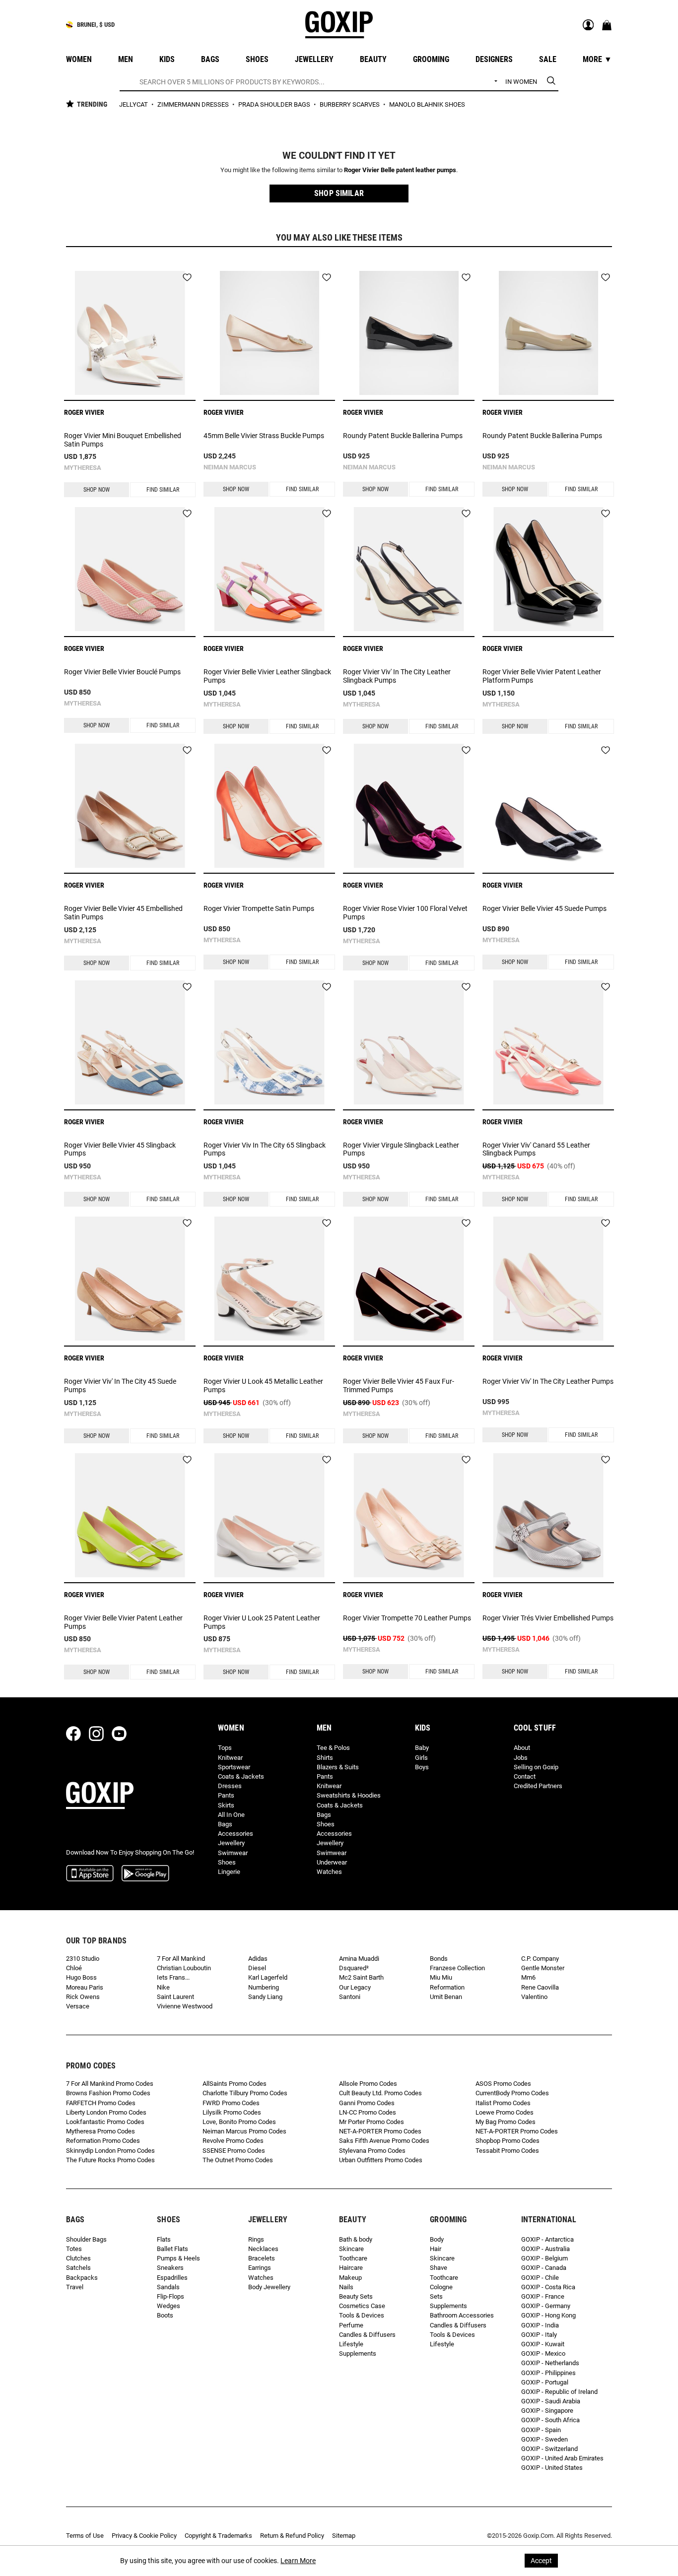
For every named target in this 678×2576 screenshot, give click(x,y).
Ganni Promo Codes (367, 2103)
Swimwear (233, 1853)
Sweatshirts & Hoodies (349, 1795)
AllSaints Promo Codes (235, 2084)
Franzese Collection (457, 1968)
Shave (439, 2268)
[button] (339, 193)
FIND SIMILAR (163, 490)
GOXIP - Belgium (544, 2258)
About (522, 1748)
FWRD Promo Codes (231, 2103)
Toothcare (353, 2258)
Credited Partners (538, 1786)
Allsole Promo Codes (368, 2084)
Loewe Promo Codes (505, 2112)
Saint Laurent (175, 1997)
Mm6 (528, 1977)
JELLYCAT (134, 104)
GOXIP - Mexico (543, 2353)
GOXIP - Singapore (547, 2411)
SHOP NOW (97, 490)
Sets (436, 2296)
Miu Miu (441, 1977)
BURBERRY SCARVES (350, 104)
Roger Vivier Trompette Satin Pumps (259, 908)
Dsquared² (354, 1968)
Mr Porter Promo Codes (372, 2122)
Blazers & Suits (338, 1767)
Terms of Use (85, 2536)
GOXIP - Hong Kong (548, 2315)
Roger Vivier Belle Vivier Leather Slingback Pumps (267, 676)
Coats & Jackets (241, 1776)
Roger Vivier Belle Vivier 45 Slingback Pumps (120, 1149)
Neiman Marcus (230, 467)
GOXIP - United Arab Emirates (562, 2458)
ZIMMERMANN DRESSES (194, 104)
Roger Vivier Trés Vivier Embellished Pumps (548, 1618)
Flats (164, 2239)
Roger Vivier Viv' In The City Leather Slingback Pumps (397, 676)
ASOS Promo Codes (503, 2084)
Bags (225, 1824)
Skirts (226, 1805)
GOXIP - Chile (540, 2278)
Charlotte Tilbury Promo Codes (245, 2093)
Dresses (230, 1786)
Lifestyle (351, 2344)
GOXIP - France (543, 2296)
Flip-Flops (170, 2296)
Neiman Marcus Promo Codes (244, 2131)
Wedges (169, 2306)
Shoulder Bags (86, 2239)
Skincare (351, 2249)
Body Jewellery (269, 2287)
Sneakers (170, 2268)
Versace (78, 2006)
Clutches (78, 2258)
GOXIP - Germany (546, 2306)
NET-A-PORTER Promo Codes (380, 2131)
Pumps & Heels (178, 2258)
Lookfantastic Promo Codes (105, 2122)
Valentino (534, 1997)
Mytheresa (83, 468)
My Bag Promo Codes (506, 2122)
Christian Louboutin (184, 1968)
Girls (421, 1758)
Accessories (236, 1834)
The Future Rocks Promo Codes (110, 2160)
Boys (422, 1767)
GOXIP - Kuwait (543, 2344)
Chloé (74, 1968)
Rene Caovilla (540, 1987)
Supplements (358, 2353)
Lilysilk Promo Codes (232, 2112)
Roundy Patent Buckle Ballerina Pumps (403, 436)
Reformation (447, 1987)
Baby (422, 1748)
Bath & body (356, 2239)
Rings (256, 2239)
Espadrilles (172, 2278)
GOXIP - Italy (539, 2335)
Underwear (332, 1862)
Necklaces (263, 2249)
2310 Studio (83, 1959)
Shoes (227, 1862)
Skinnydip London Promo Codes (110, 2151)
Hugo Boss (81, 1977)
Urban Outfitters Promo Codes (381, 2160)
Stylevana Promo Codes (372, 2151)
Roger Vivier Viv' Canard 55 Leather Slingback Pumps (536, 1149)
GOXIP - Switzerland (549, 2449)
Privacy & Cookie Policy (144, 2536)
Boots (165, 2315)
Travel (75, 2287)
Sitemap (344, 2536)
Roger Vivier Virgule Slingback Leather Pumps (401, 1149)
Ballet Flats (172, 2249)
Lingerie (229, 1872)
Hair (436, 2249)
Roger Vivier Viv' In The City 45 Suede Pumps (120, 1385)
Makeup (350, 2278)
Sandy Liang (265, 1997)
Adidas (258, 1959)
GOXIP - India (540, 2325)
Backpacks (82, 2278)
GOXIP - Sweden (544, 2439)
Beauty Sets (356, 2296)
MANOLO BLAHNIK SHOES (427, 104)
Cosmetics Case (362, 2306)
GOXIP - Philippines (548, 2373)
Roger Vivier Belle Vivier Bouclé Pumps (122, 672)
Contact (525, 1776)
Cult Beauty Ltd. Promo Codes (380, 2093)
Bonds (439, 1959)
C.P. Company (540, 1959)
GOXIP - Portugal (545, 2382)
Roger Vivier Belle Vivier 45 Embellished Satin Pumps (123, 913)
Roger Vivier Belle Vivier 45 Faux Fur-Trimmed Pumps (399, 1385)
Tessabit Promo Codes (507, 2151)
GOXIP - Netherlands (550, 2363)
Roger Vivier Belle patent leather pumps (400, 170)
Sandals (168, 2287)
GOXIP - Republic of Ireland (559, 2392)
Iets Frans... (173, 1977)
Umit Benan (446, 1997)
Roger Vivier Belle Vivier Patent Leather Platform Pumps (542, 676)
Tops (225, 1748)
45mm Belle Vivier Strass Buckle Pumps (264, 436)
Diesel (257, 1968)
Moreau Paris (85, 1987)
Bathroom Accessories (462, 2315)
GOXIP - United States (552, 2468)
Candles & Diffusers (367, 2335)
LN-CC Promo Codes (368, 2112)
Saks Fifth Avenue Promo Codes (384, 2141)
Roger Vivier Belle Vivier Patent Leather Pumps (123, 1622)
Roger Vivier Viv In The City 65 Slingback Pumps (265, 1149)
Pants (226, 1795)
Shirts (325, 1758)
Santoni (350, 1997)
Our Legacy (355, 1987)
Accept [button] (541, 2561)
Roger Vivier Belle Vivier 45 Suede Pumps (544, 908)
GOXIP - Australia (545, 2249)
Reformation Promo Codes (103, 2141)
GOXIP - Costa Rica (548, 2287)
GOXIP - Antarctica (547, 2239)
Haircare (351, 2268)
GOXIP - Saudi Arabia (551, 2401)
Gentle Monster (543, 1968)
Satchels (78, 2268)
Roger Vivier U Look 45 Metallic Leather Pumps (263, 1385)
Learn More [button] (298, 2561)
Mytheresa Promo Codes (101, 2131)
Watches (329, 1872)
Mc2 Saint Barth (361, 1977)
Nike (163, 1987)
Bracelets (262, 2258)
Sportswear (234, 1767)
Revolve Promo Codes (233, 2141)
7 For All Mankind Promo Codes (110, 2084)
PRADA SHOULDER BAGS (275, 104)
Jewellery (231, 1843)
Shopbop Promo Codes (508, 2141)
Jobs (521, 1758)
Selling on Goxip (536, 1767)
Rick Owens (83, 1997)
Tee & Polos (333, 1748)
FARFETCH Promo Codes (101, 2103)
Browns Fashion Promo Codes (108, 2093)
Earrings (260, 2268)
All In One (231, 1815)
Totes (74, 2249)
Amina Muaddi (359, 1959)
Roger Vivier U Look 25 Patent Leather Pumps (262, 1622)
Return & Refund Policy (292, 2536)
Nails (346, 2287)
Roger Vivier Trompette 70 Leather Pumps (407, 1618)
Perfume (351, 2325)
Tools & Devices (362, 2315)
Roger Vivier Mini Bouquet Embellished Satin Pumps (123, 440)
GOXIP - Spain (541, 2430)
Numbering (264, 1987)
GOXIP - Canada (544, 2268)
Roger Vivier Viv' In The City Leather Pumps (548, 1381)
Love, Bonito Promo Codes (239, 2122)
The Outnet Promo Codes (238, 2160)
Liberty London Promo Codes (106, 2112)
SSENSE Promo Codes (234, 2151)
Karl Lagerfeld (268, 1977)
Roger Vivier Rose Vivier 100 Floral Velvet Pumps (405, 913)
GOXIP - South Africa (550, 2420)
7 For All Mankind (181, 1959)
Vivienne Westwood (185, 2006)
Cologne (441, 2287)
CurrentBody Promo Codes (512, 2093)
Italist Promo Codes (503, 2103)
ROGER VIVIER (84, 412)
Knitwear (230, 1758)
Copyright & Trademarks (218, 2536)
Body (437, 2239)
